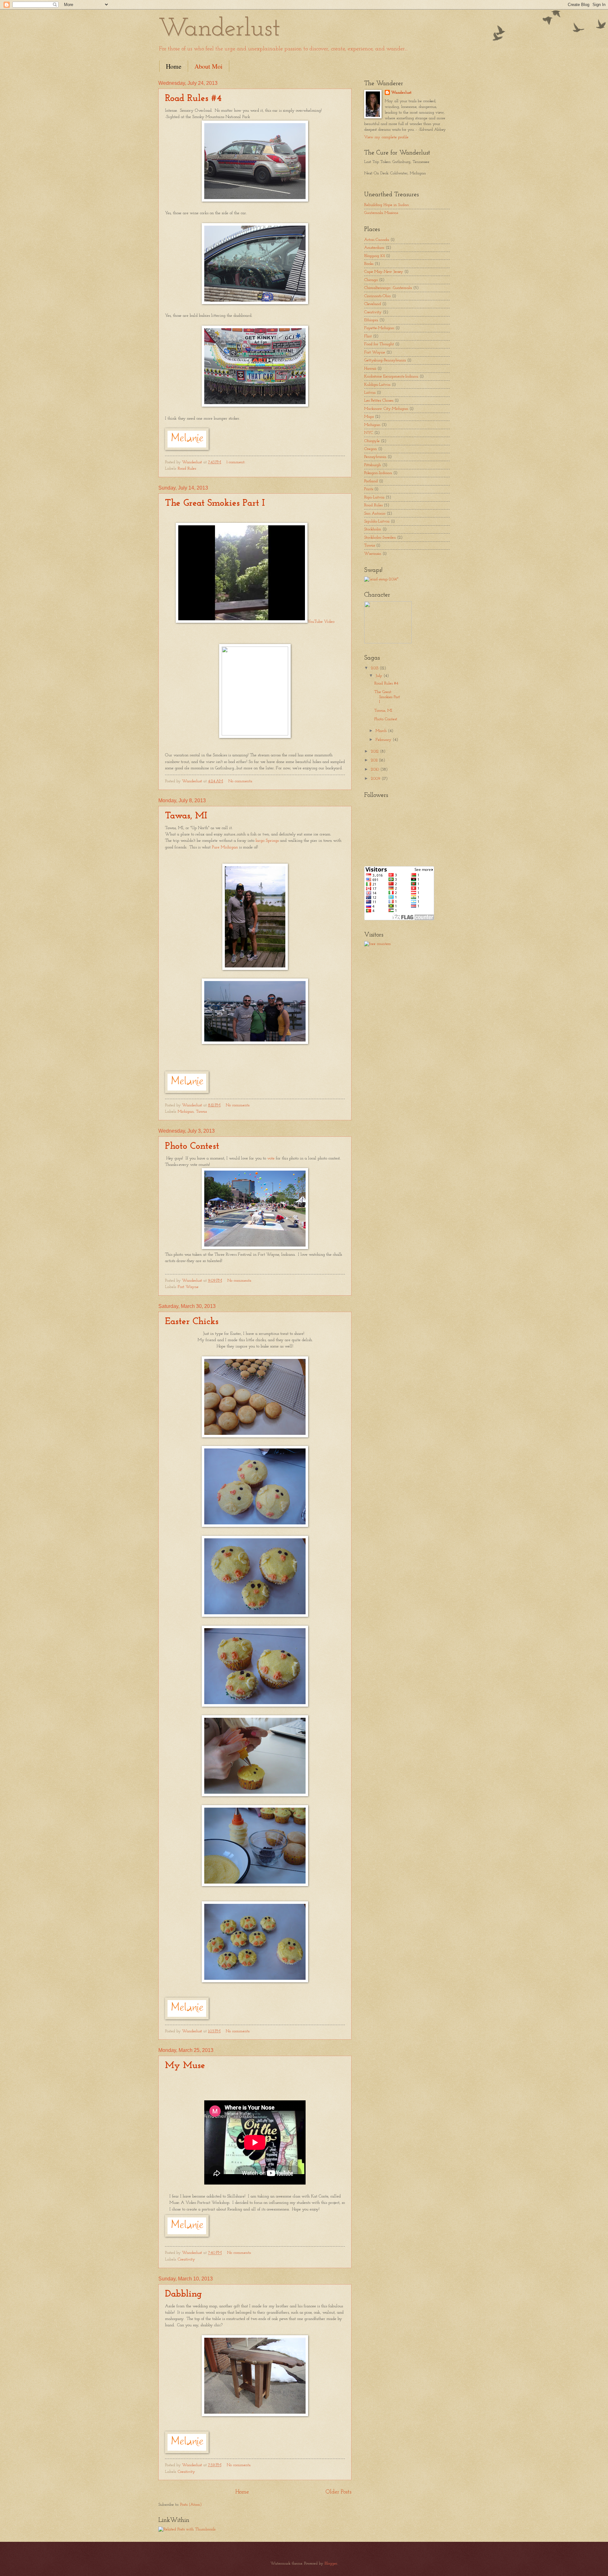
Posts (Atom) (191, 2505)
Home (174, 66)
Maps (369, 417)
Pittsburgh (373, 465)
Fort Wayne (188, 1287)
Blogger (331, 2563)
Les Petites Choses (379, 400)
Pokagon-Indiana (378, 473)
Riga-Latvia (374, 497)
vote (271, 1158)
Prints (369, 489)
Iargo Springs (268, 841)
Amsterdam (374, 248)
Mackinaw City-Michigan (386, 409)
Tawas (201, 1112)
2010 (376, 769)
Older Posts (339, 2492)
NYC (369, 433)
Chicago (371, 280)
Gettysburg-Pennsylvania (385, 360)
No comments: (241, 781)
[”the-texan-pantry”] (381, 579)
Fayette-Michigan (379, 328)
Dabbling (183, 2294)
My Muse (185, 2066)
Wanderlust (401, 93)
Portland (371, 481)
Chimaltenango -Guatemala (388, 288)
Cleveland (373, 304)
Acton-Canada (377, 240)
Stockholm (373, 529)
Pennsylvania (375, 457)
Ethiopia (371, 320)
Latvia (370, 393)
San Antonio (375, 513)
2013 (375, 668)
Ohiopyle (372, 441)
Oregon (370, 449)
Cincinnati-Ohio (377, 296)
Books (369, 264)
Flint (368, 336)
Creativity (186, 2259)
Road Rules (187, 469)
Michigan (186, 1112)
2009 (376, 779)
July (380, 676)
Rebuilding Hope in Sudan (386, 205)
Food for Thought (379, 344)
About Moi (209, 66)
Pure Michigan (225, 847)
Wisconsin (373, 554)
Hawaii (370, 369)
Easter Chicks (192, 1322)
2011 (375, 760)
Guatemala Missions (381, 213)
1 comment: (236, 462)
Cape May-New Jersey (384, 272)
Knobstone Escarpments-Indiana (391, 376)
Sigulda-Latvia (377, 521)
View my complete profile (386, 137)
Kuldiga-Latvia (377, 385)
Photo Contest (192, 1146)
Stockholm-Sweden (380, 538)
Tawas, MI (186, 816)
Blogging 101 (374, 256)
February (384, 740)
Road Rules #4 (193, 99)
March (382, 731)
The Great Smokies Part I (215, 503)
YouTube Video (321, 622)
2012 (375, 751)
